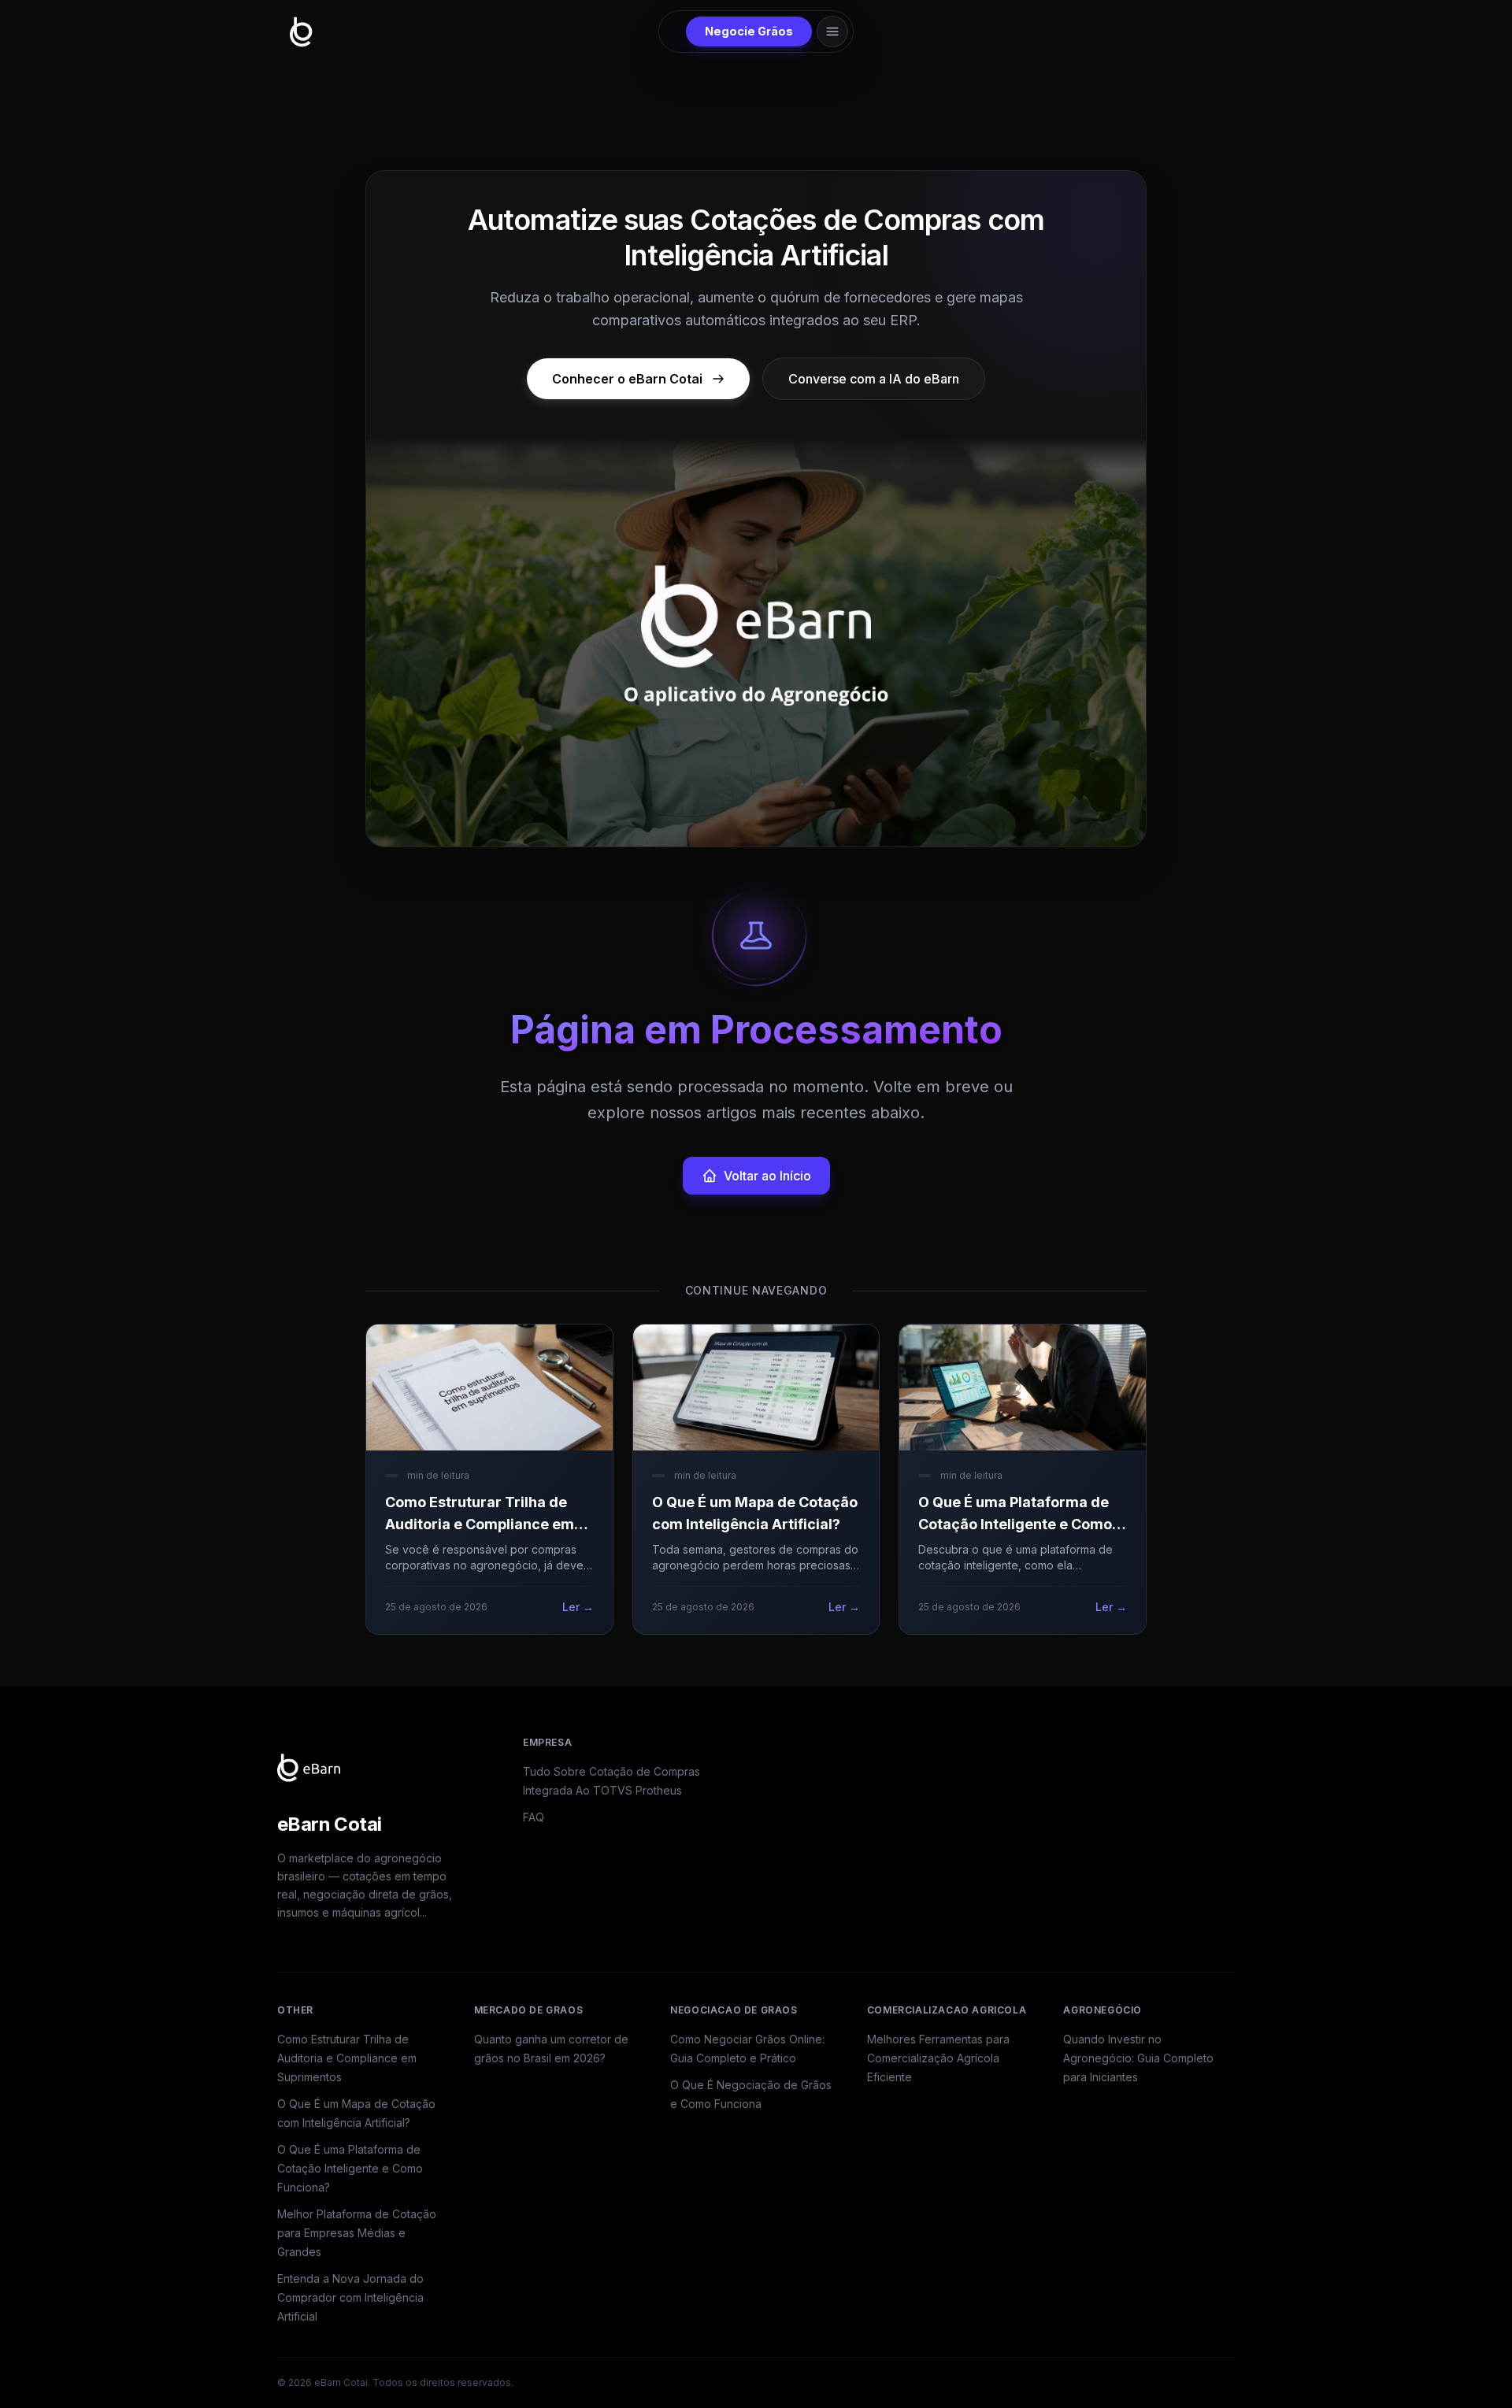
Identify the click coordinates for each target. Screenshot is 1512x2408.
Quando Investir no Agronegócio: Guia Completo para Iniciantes (1138, 2058)
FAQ (534, 1817)
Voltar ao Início (767, 1176)
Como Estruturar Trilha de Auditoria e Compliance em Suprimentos (347, 2058)
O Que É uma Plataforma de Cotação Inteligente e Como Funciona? (350, 2168)
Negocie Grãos (749, 31)
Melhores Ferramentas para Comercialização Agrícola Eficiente (938, 2058)
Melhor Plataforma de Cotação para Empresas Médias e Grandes (357, 2233)
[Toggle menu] (832, 31)
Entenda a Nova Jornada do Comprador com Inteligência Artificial (350, 2297)
